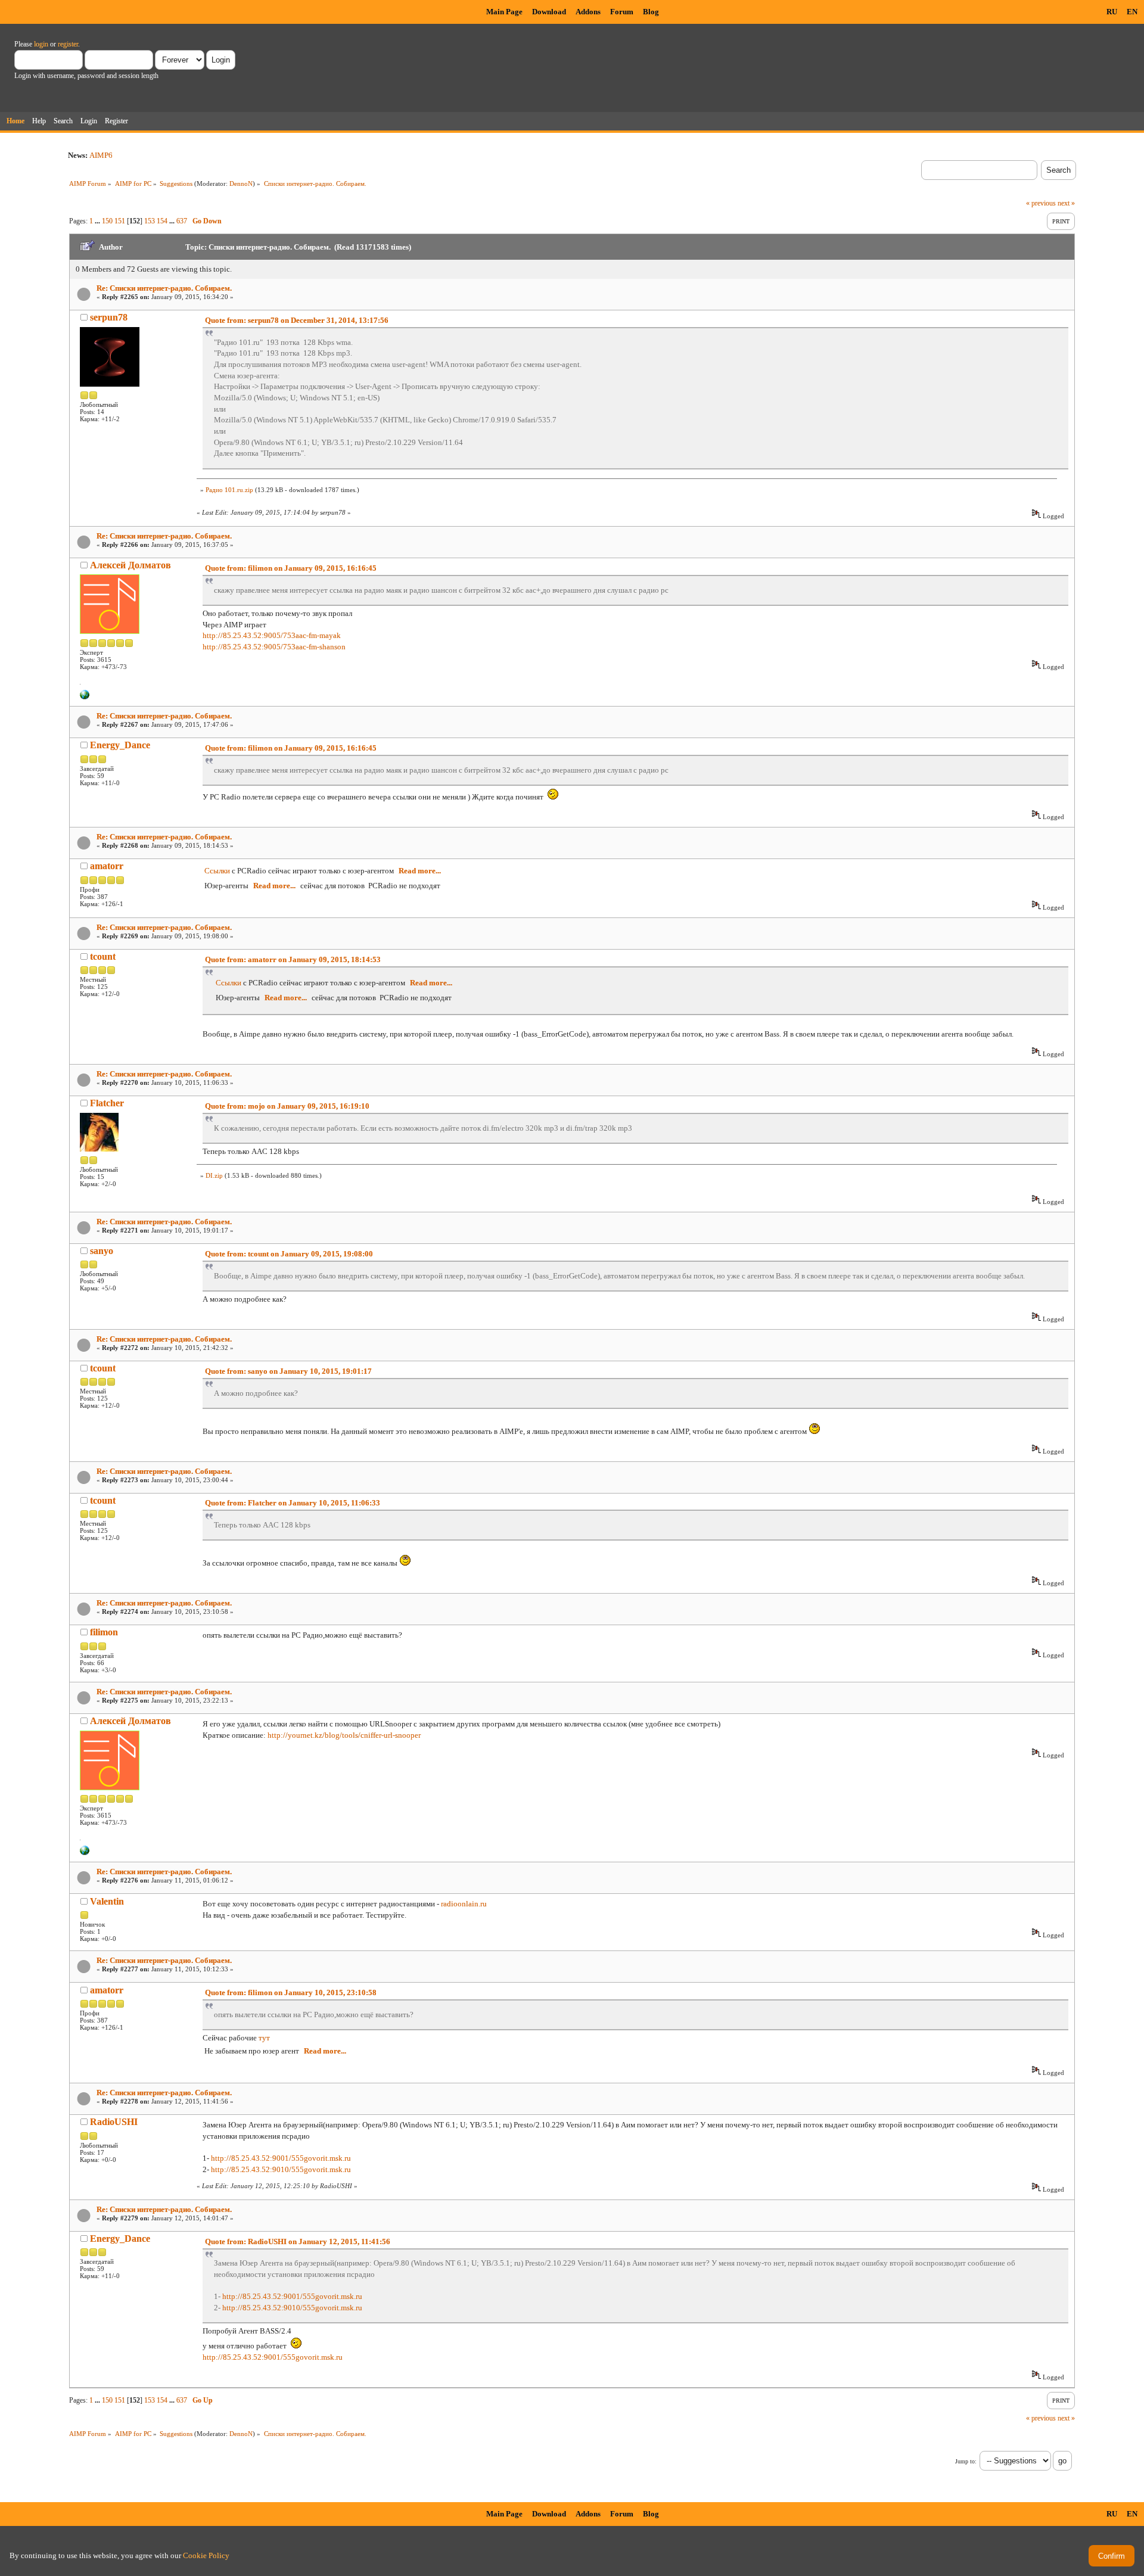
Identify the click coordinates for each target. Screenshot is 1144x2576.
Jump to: (966, 2461)
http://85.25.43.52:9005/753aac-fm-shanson (274, 647)
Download (549, 12)
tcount (103, 956)
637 (182, 221)
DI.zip (214, 1175)
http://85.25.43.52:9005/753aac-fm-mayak (272, 635)
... (98, 221)
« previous (1041, 203)
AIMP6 (101, 155)
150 (107, 221)
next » (1066, 203)
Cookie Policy (206, 2555)
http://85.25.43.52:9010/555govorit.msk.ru (281, 2169)
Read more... (420, 871)
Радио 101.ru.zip (229, 490)
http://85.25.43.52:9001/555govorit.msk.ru (281, 2158)
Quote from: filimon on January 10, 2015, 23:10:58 (291, 1992)
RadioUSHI (114, 2122)
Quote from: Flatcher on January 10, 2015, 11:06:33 (293, 1503)
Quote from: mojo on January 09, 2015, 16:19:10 (287, 1106)
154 (162, 221)
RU (1112, 12)
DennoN (241, 183)
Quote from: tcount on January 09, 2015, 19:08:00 (289, 1254)
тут (264, 2038)
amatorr (107, 866)
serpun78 (109, 317)
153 (150, 221)
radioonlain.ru (464, 1904)
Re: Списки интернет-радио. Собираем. (164, 288)
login (41, 44)
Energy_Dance (120, 745)
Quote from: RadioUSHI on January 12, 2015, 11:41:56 (298, 2241)
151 (120, 221)
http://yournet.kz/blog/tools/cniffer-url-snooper (344, 1735)
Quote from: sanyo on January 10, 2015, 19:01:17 (288, 1371)
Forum (622, 12)
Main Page (504, 12)
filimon (104, 1632)
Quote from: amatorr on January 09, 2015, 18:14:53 (293, 959)
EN (1132, 12)
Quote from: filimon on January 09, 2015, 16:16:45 (291, 568)
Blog (651, 12)
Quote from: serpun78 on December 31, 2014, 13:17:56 (297, 320)
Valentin (107, 1901)
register (68, 44)
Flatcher (107, 1103)
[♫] (85, 697)
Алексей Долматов (130, 565)
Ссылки (217, 871)
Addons (588, 12)
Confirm (1112, 2556)
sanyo (102, 1251)
